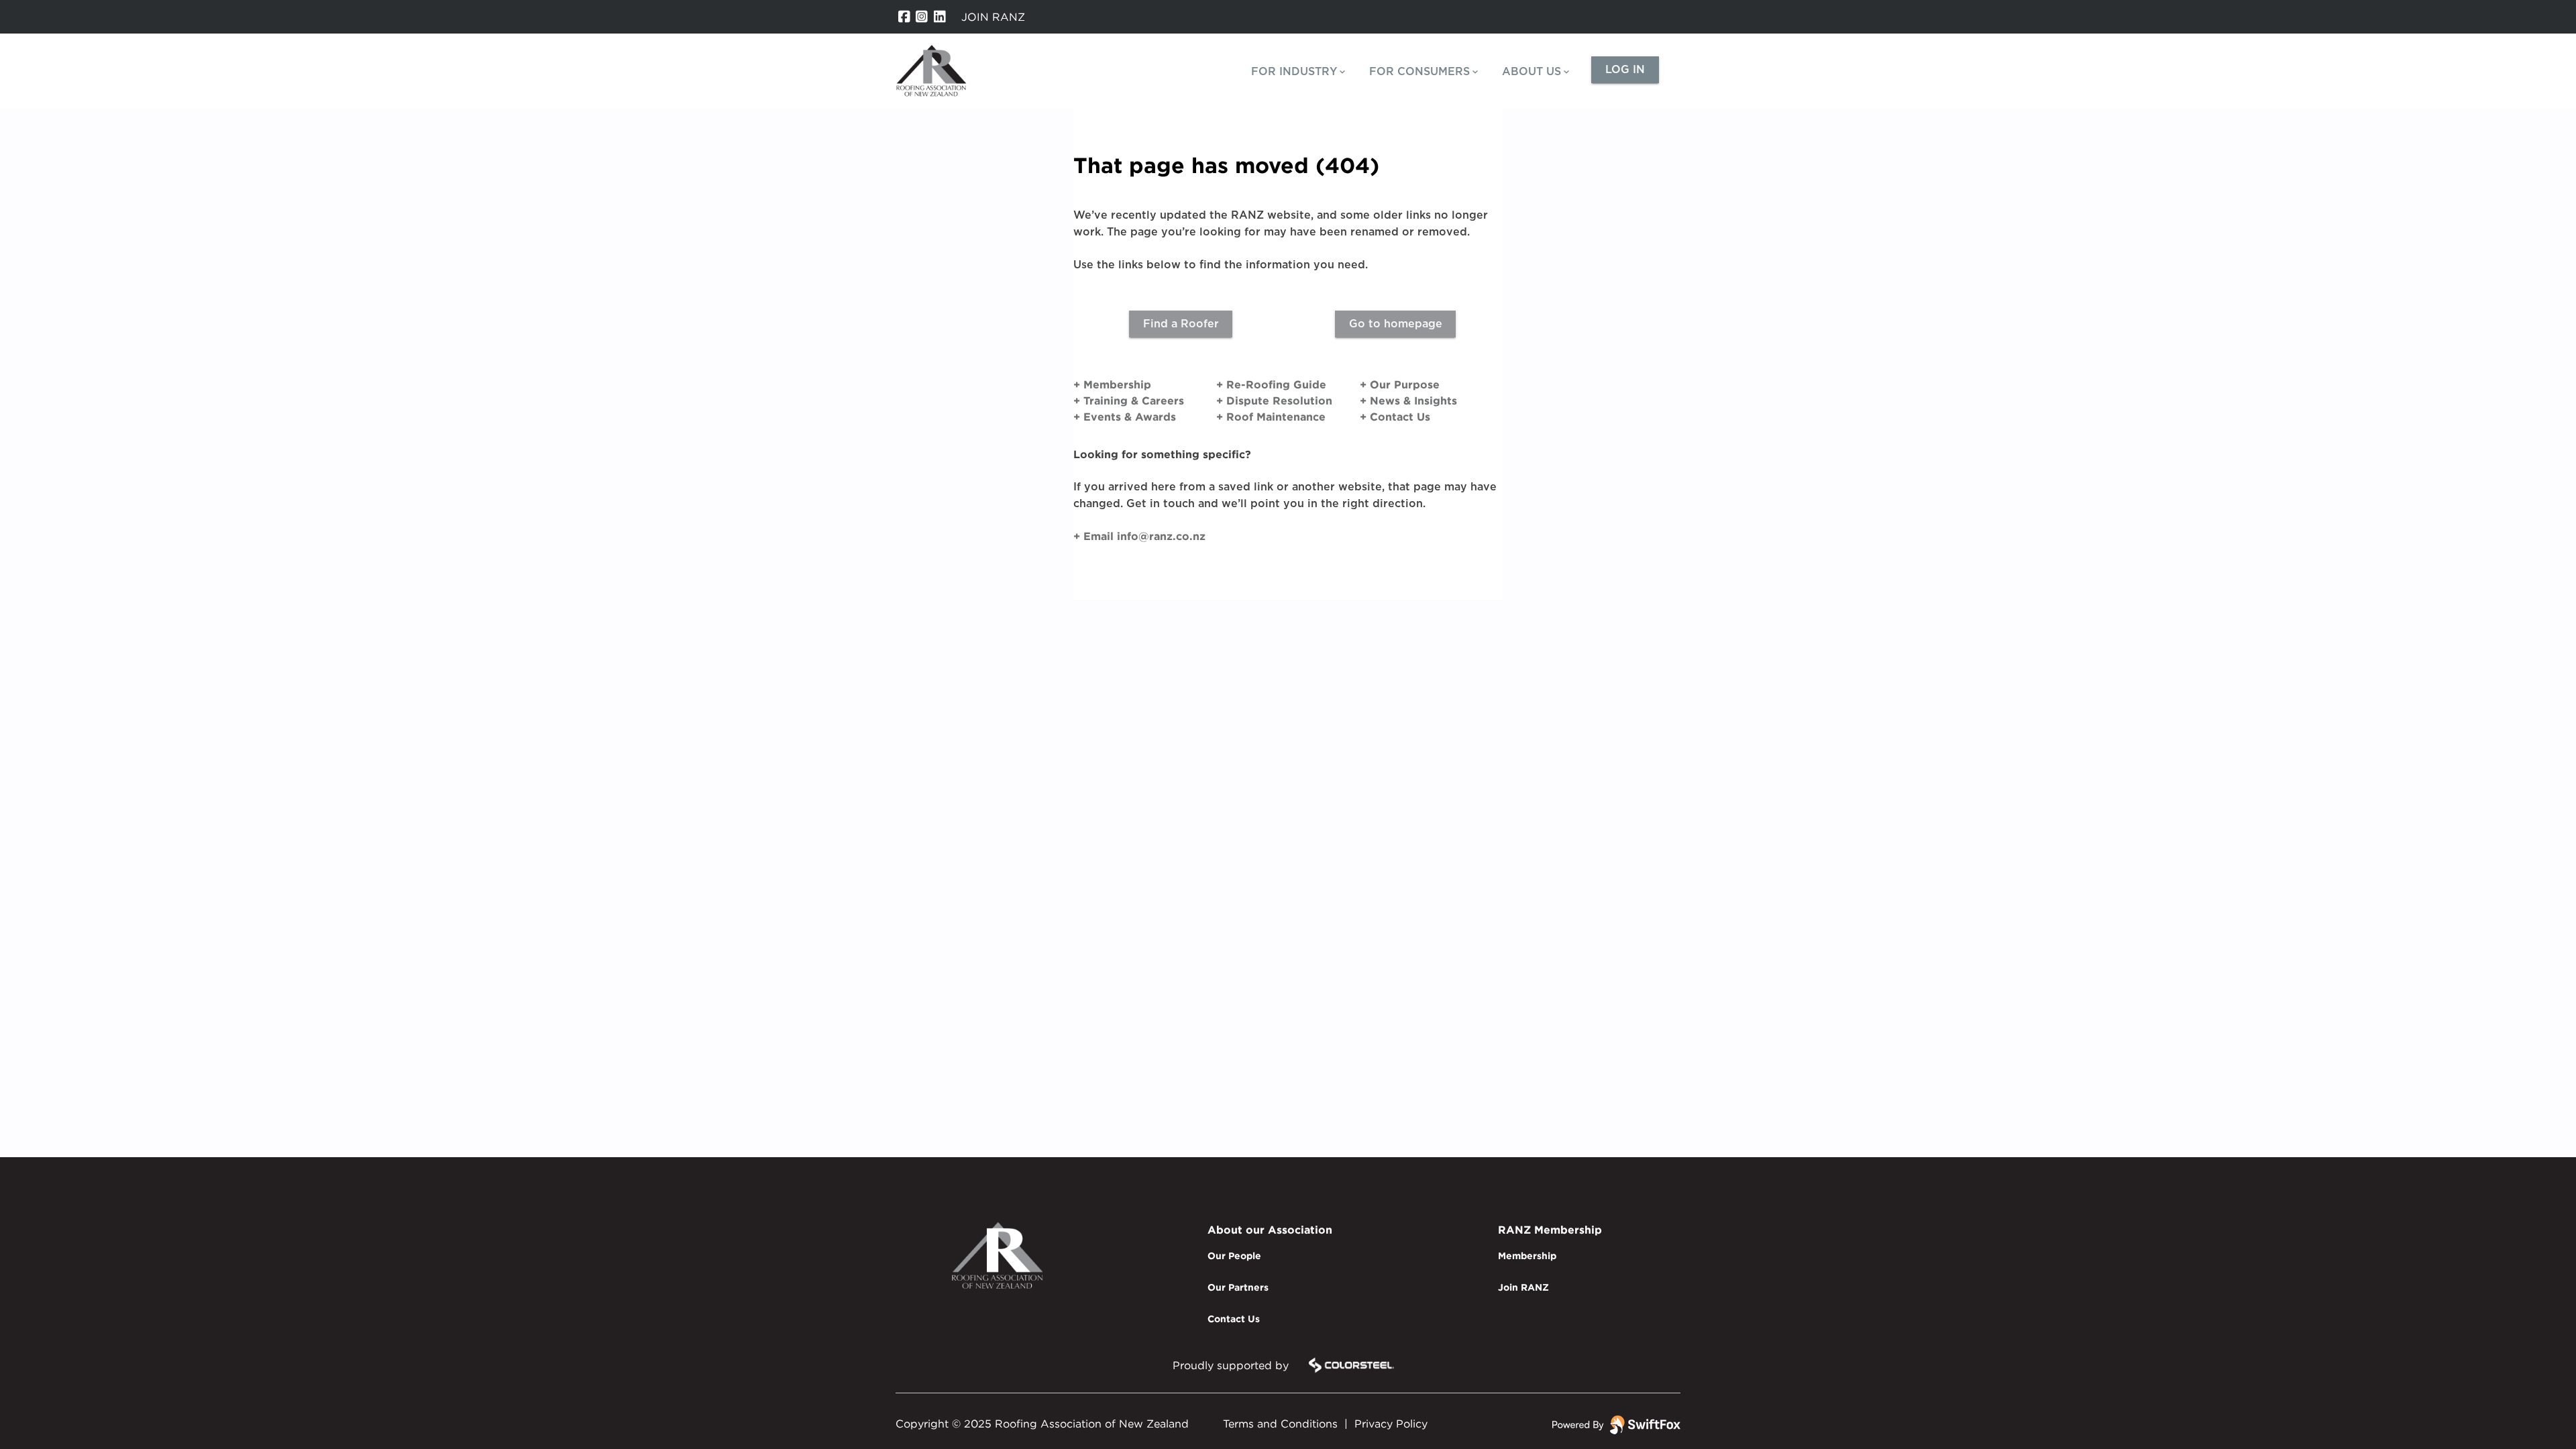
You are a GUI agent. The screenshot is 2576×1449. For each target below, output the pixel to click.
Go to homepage (1396, 324)
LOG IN (1625, 70)
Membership (1527, 1255)
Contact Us (1234, 1319)
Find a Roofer (1181, 324)
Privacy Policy (1391, 1424)
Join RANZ (1523, 1287)
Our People (1234, 1255)
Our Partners (1238, 1287)
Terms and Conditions (1280, 1424)
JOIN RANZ (993, 17)
